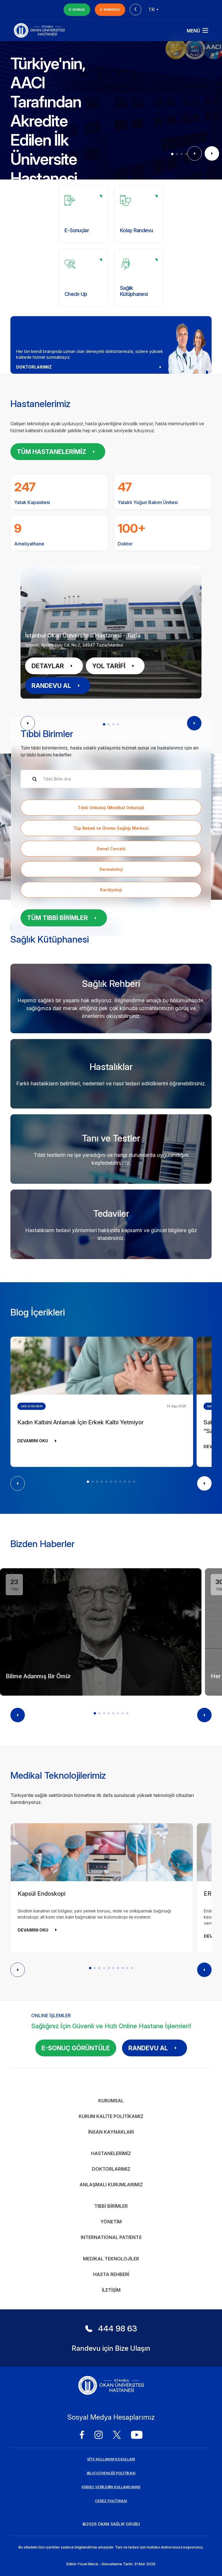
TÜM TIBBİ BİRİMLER (57, 918)
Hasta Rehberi (111, 2274)
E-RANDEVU (110, 10)
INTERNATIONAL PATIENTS (111, 2237)
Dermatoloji (111, 869)
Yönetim (111, 2222)
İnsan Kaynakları (111, 2132)
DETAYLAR (48, 666)
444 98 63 (118, 2328)
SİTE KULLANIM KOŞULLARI (111, 2459)
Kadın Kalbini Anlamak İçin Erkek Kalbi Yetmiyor (81, 1422)
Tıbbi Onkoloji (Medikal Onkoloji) (111, 808)
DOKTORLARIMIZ (34, 367)
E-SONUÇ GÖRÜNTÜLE (76, 2048)
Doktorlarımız (111, 2169)
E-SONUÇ (77, 10)
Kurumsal (111, 2101)
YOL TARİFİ (109, 666)
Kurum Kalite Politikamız (111, 2116)
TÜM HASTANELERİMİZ (51, 452)
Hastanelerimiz (111, 2153)
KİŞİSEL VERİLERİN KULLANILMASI (111, 2487)
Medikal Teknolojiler (111, 2259)
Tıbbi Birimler (111, 2206)
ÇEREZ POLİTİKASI (111, 2501)
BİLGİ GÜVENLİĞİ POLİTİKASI (111, 2473)
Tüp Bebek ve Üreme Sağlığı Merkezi (111, 828)
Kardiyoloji (111, 890)
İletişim (111, 2290)
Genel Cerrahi (111, 849)
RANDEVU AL (51, 686)
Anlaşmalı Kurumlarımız (111, 2185)
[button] (172, 154)
